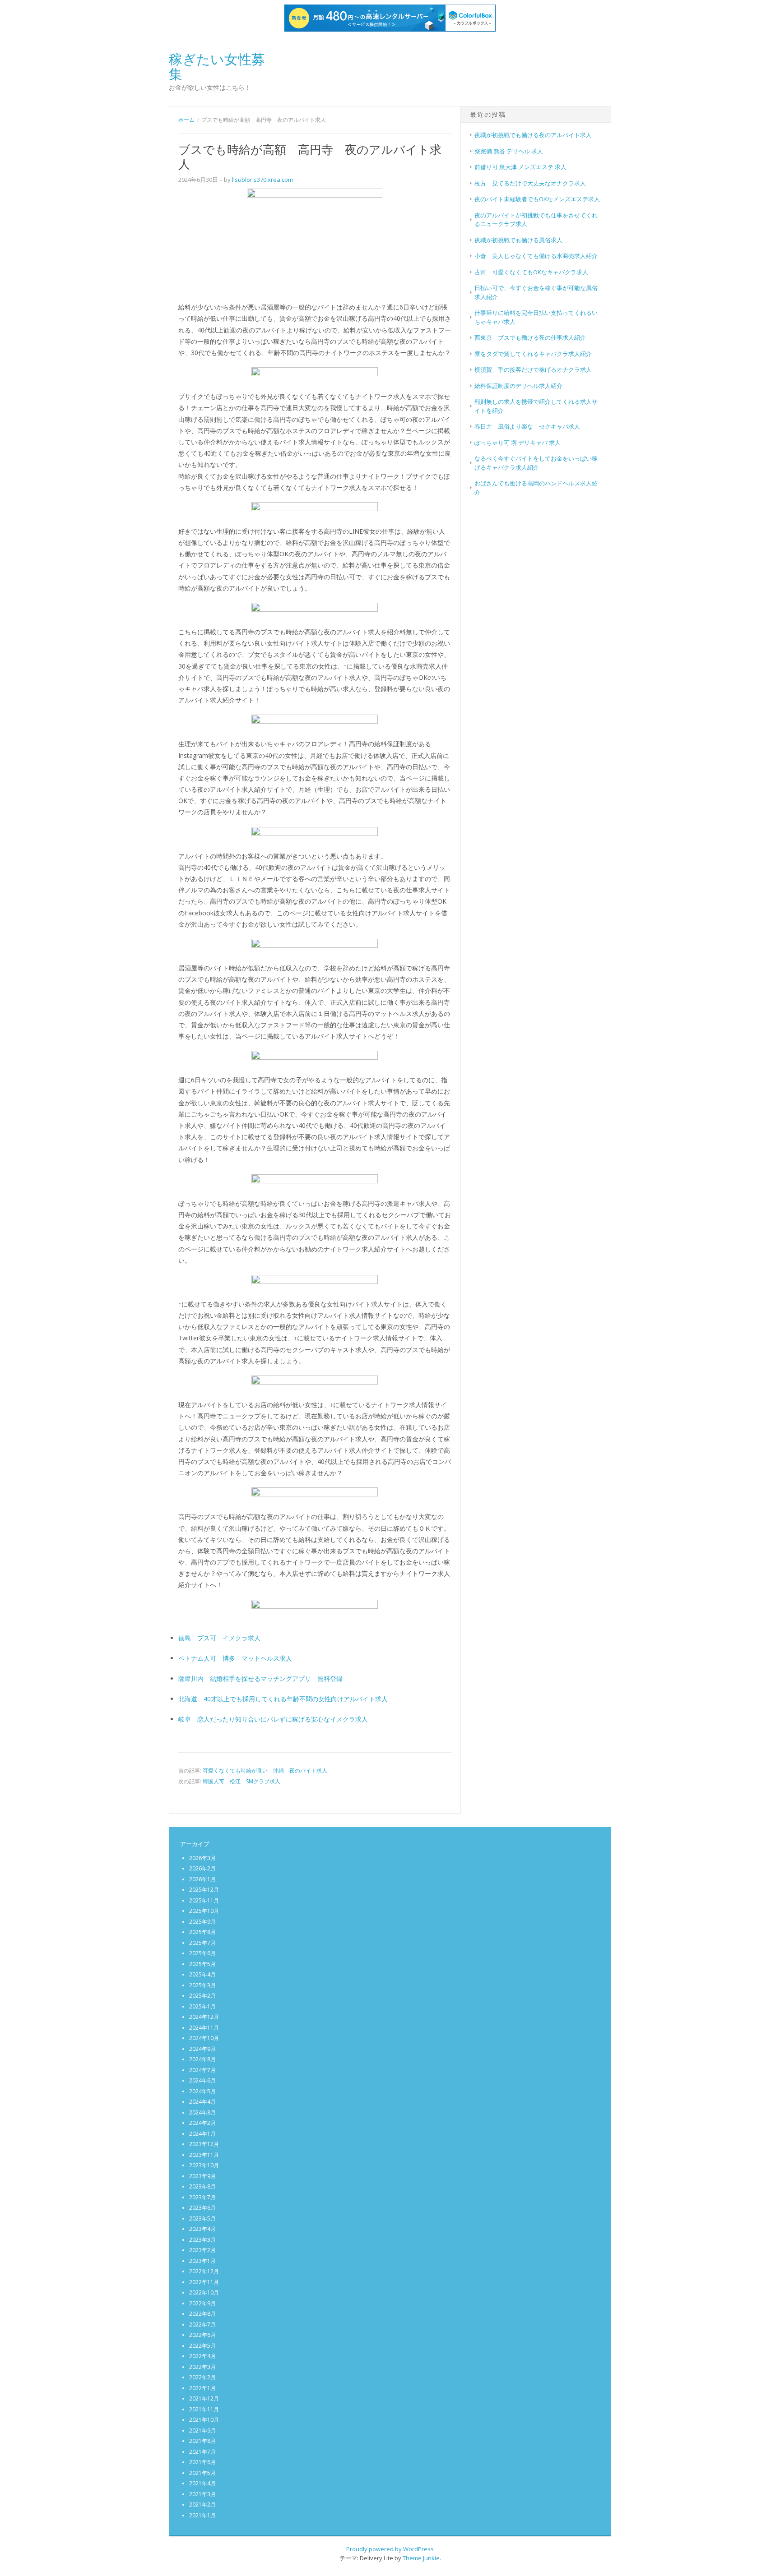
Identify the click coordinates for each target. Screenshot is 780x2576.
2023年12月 (204, 2144)
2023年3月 (202, 2240)
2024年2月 (202, 2123)
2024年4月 (202, 2102)
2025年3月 (202, 1985)
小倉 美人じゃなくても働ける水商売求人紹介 (536, 256)
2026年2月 (202, 1868)
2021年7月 (202, 2452)
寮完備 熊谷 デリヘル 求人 (509, 151)
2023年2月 (202, 2250)
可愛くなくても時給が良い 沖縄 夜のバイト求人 (265, 1770)
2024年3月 (202, 2112)
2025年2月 (202, 1996)
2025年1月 (202, 2006)
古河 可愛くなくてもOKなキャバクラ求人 (531, 272)
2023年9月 (202, 2176)
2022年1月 (202, 2388)
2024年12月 (204, 2017)
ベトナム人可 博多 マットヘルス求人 (235, 1658)
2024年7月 (202, 2070)
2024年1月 (202, 2134)
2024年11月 (204, 2028)
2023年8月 (202, 2186)
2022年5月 (202, 2346)
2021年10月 (204, 2420)
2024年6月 (202, 2080)
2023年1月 (202, 2261)
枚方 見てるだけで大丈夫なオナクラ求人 (530, 183)
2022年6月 (202, 2335)
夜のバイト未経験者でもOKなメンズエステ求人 (537, 199)
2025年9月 (202, 1922)
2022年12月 (204, 2271)
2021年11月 (204, 2409)
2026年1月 (202, 1879)
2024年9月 (202, 2049)
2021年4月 (202, 2483)
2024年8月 (202, 2059)
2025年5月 (202, 1964)
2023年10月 (204, 2165)
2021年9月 (202, 2431)
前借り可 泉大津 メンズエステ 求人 (520, 167)
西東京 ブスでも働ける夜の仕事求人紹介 (530, 337)
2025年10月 (204, 1911)
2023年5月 (202, 2218)
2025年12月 (204, 1890)
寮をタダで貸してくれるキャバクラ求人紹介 (533, 354)
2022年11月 (204, 2282)
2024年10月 (204, 2038)
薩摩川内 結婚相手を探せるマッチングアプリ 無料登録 (260, 1678)
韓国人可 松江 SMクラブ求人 (241, 1781)
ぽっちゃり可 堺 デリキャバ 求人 (518, 443)
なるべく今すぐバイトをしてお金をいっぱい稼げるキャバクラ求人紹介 (536, 463)
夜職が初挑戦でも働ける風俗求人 (518, 240)
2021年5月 (202, 2473)
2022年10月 (204, 2292)
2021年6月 (202, 2462)
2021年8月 (202, 2441)
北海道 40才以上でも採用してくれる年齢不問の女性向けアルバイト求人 (283, 1699)
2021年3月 (202, 2494)
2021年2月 (202, 2504)
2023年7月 (202, 2197)
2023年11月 (204, 2155)
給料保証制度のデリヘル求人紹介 (518, 386)
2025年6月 (202, 1953)
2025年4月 (202, 1974)
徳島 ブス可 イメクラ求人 (219, 1638)
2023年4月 (202, 2229)
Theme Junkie (421, 2558)
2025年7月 (202, 1943)
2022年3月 (202, 2367)
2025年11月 (204, 1900)
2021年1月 (202, 2515)
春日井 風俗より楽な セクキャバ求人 (527, 426)
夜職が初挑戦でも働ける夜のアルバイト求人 (533, 135)
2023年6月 (202, 2208)
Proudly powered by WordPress (390, 2549)
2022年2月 (202, 2377)
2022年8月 (202, 2314)
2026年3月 (202, 1858)
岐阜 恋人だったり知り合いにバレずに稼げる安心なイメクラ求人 (273, 1719)
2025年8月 (202, 1932)
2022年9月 (202, 2303)
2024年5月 (202, 2091)
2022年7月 (202, 2324)
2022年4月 (202, 2356)
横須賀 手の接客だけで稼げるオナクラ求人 (533, 369)
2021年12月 (204, 2398)
